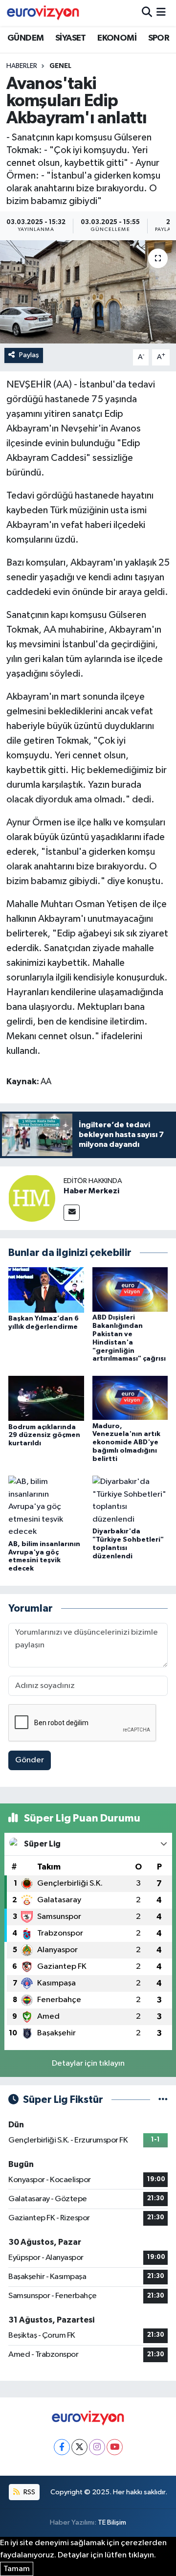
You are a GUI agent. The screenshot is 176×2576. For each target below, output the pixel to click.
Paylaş (29, 355)
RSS (29, 2492)
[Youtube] (115, 2447)
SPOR (159, 38)
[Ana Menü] (161, 13)
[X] (79, 2447)
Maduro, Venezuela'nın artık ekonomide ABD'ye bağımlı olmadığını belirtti (126, 1443)
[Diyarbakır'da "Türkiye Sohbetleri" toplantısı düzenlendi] (130, 1500)
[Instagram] (97, 2447)
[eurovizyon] (43, 13)
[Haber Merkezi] (32, 1198)
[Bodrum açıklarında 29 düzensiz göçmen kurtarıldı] (46, 1398)
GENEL (60, 66)
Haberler (22, 66)
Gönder (30, 1760)
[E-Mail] (72, 1213)
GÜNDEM (25, 38)
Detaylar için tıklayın (88, 2063)
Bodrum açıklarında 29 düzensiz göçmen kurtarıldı (44, 1436)
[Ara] (147, 13)
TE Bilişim (112, 2522)
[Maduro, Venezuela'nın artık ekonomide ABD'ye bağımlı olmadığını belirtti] (130, 1398)
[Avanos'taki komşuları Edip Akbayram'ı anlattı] (88, 292)
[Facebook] (62, 2447)
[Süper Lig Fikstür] (163, 2100)
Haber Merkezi (91, 1191)
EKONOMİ (117, 38)
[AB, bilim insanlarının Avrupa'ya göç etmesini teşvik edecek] (46, 1507)
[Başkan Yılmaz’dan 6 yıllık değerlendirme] (46, 1290)
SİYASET (71, 38)
